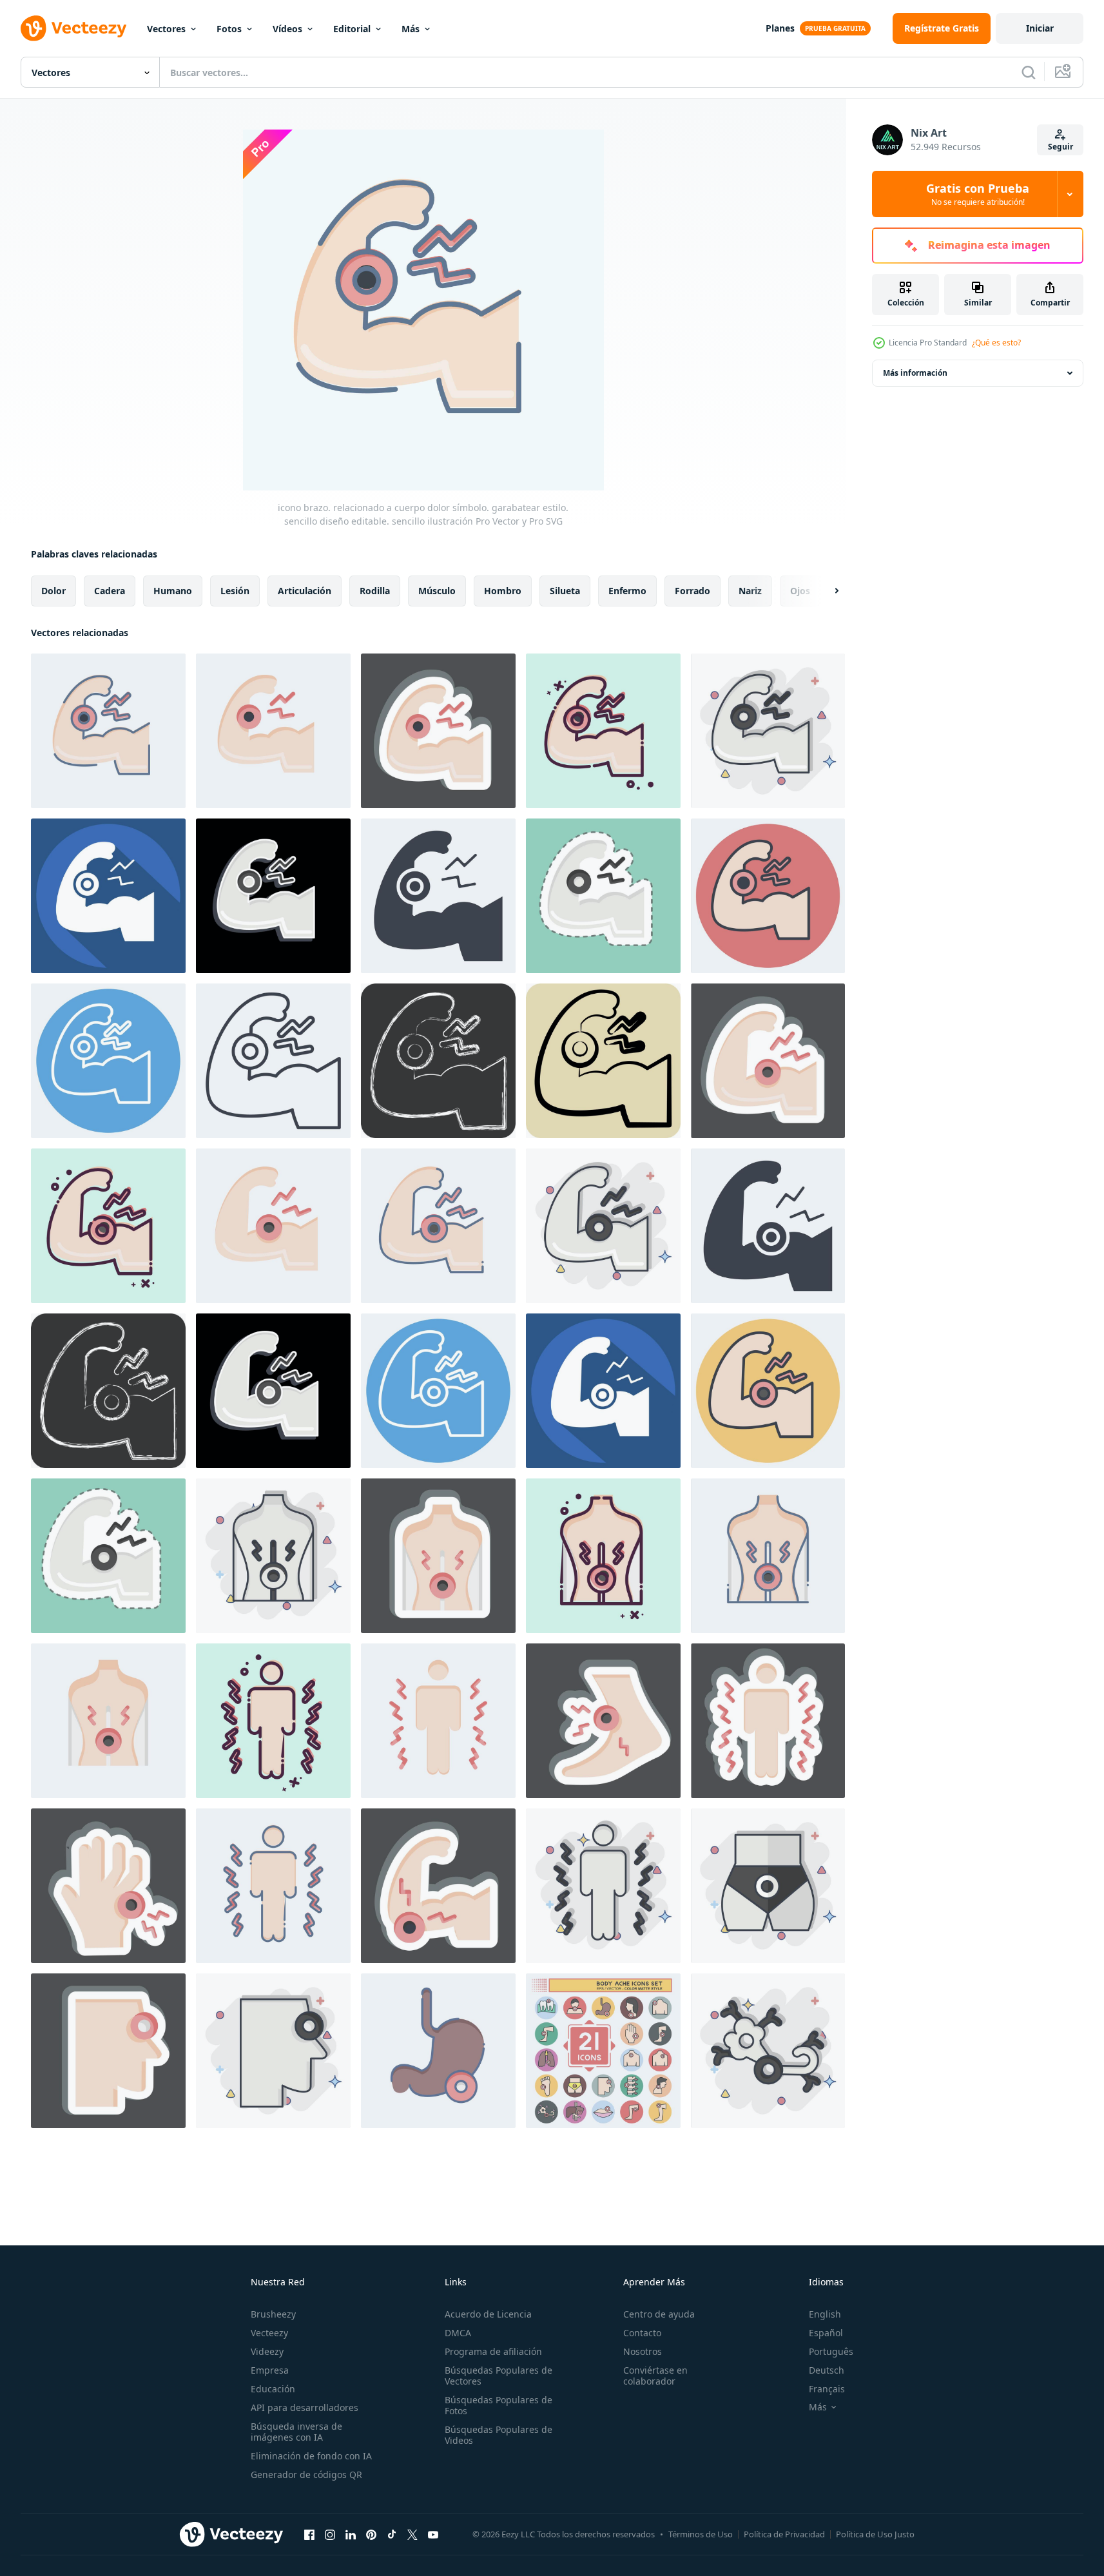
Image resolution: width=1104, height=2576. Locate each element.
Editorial (352, 29)
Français (827, 2389)
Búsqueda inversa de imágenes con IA (296, 2432)
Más (411, 29)
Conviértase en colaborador (655, 2376)
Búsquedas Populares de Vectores (499, 2376)
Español (826, 2333)
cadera (110, 591)
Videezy (267, 2351)
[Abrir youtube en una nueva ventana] (433, 2534)
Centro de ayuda (659, 2314)
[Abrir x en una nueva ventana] (412, 2534)
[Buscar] (1029, 72)
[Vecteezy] (73, 28)
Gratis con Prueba (978, 194)
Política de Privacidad (784, 2534)
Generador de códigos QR (306, 2474)
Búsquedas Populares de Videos (499, 2435)
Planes (780, 28)
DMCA (458, 2333)
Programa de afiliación (493, 2351)
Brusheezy (273, 2314)
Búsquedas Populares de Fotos (499, 2405)
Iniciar (1040, 28)
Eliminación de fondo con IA (311, 2456)
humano (173, 591)
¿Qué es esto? (996, 343)
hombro (503, 591)
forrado (692, 591)
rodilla (375, 591)
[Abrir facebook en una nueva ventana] (309, 2534)
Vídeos (287, 29)
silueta (565, 591)
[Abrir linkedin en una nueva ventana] (351, 2534)
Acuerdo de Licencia (488, 2314)
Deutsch (827, 2370)
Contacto (642, 2333)
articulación (305, 591)
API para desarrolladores (305, 2407)
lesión (235, 591)
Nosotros (643, 2351)
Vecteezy (269, 2333)
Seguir (1060, 147)
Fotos (229, 29)
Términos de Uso (701, 2534)
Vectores (166, 29)
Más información (915, 373)
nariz (750, 591)
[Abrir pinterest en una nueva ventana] (371, 2534)
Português (831, 2351)
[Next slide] (826, 591)
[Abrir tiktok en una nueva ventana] (392, 2534)
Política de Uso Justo (875, 2534)
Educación (273, 2389)
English (825, 2314)
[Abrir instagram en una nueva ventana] (330, 2534)
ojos (800, 591)
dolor (53, 591)
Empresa (270, 2370)
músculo (437, 591)
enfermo (627, 591)
